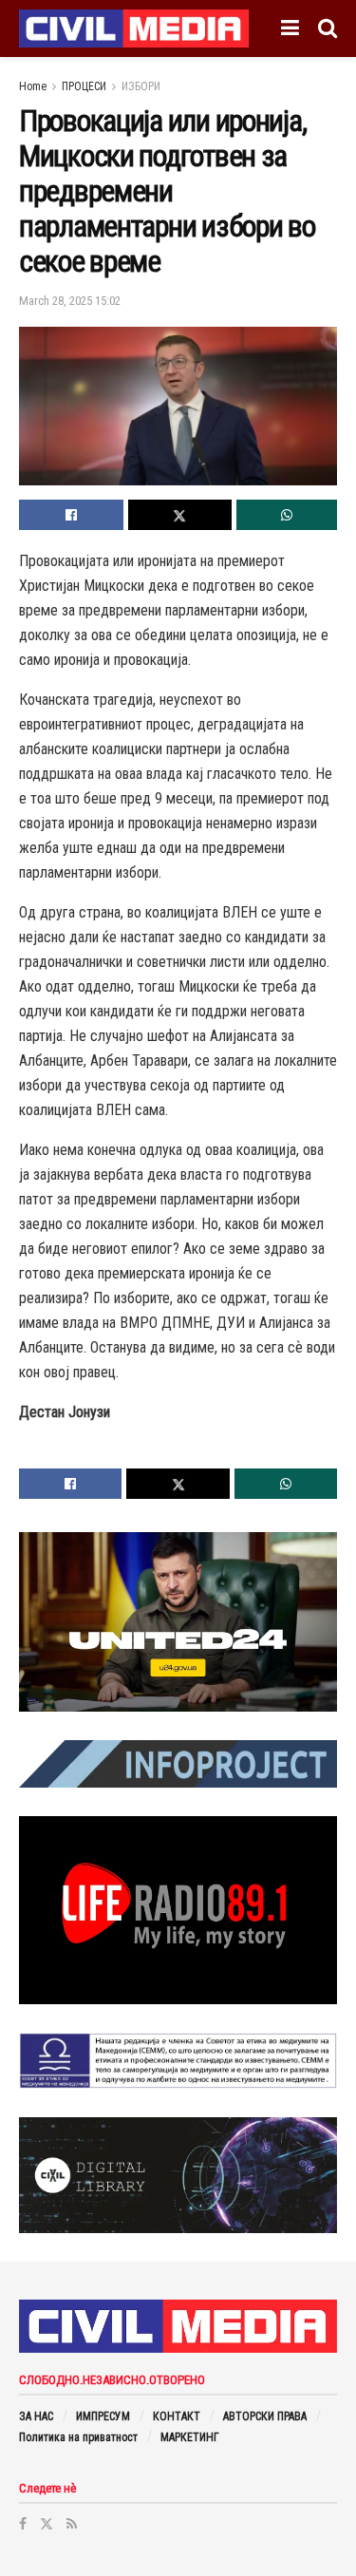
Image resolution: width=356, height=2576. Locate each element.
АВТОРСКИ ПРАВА (265, 2416)
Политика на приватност (78, 2437)
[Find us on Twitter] (47, 2524)
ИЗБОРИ (141, 86)
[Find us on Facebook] (23, 2524)
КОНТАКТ (177, 2416)
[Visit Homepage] (134, 28)
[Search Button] (328, 28)
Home (33, 86)
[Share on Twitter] (180, 515)
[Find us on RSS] (72, 2524)
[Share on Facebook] (71, 515)
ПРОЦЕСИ (84, 86)
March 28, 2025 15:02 (70, 301)
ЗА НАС (36, 2416)
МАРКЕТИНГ (190, 2437)
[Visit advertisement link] (178, 1622)
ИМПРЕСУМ (103, 2416)
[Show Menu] (290, 28)
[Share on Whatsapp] (287, 515)
